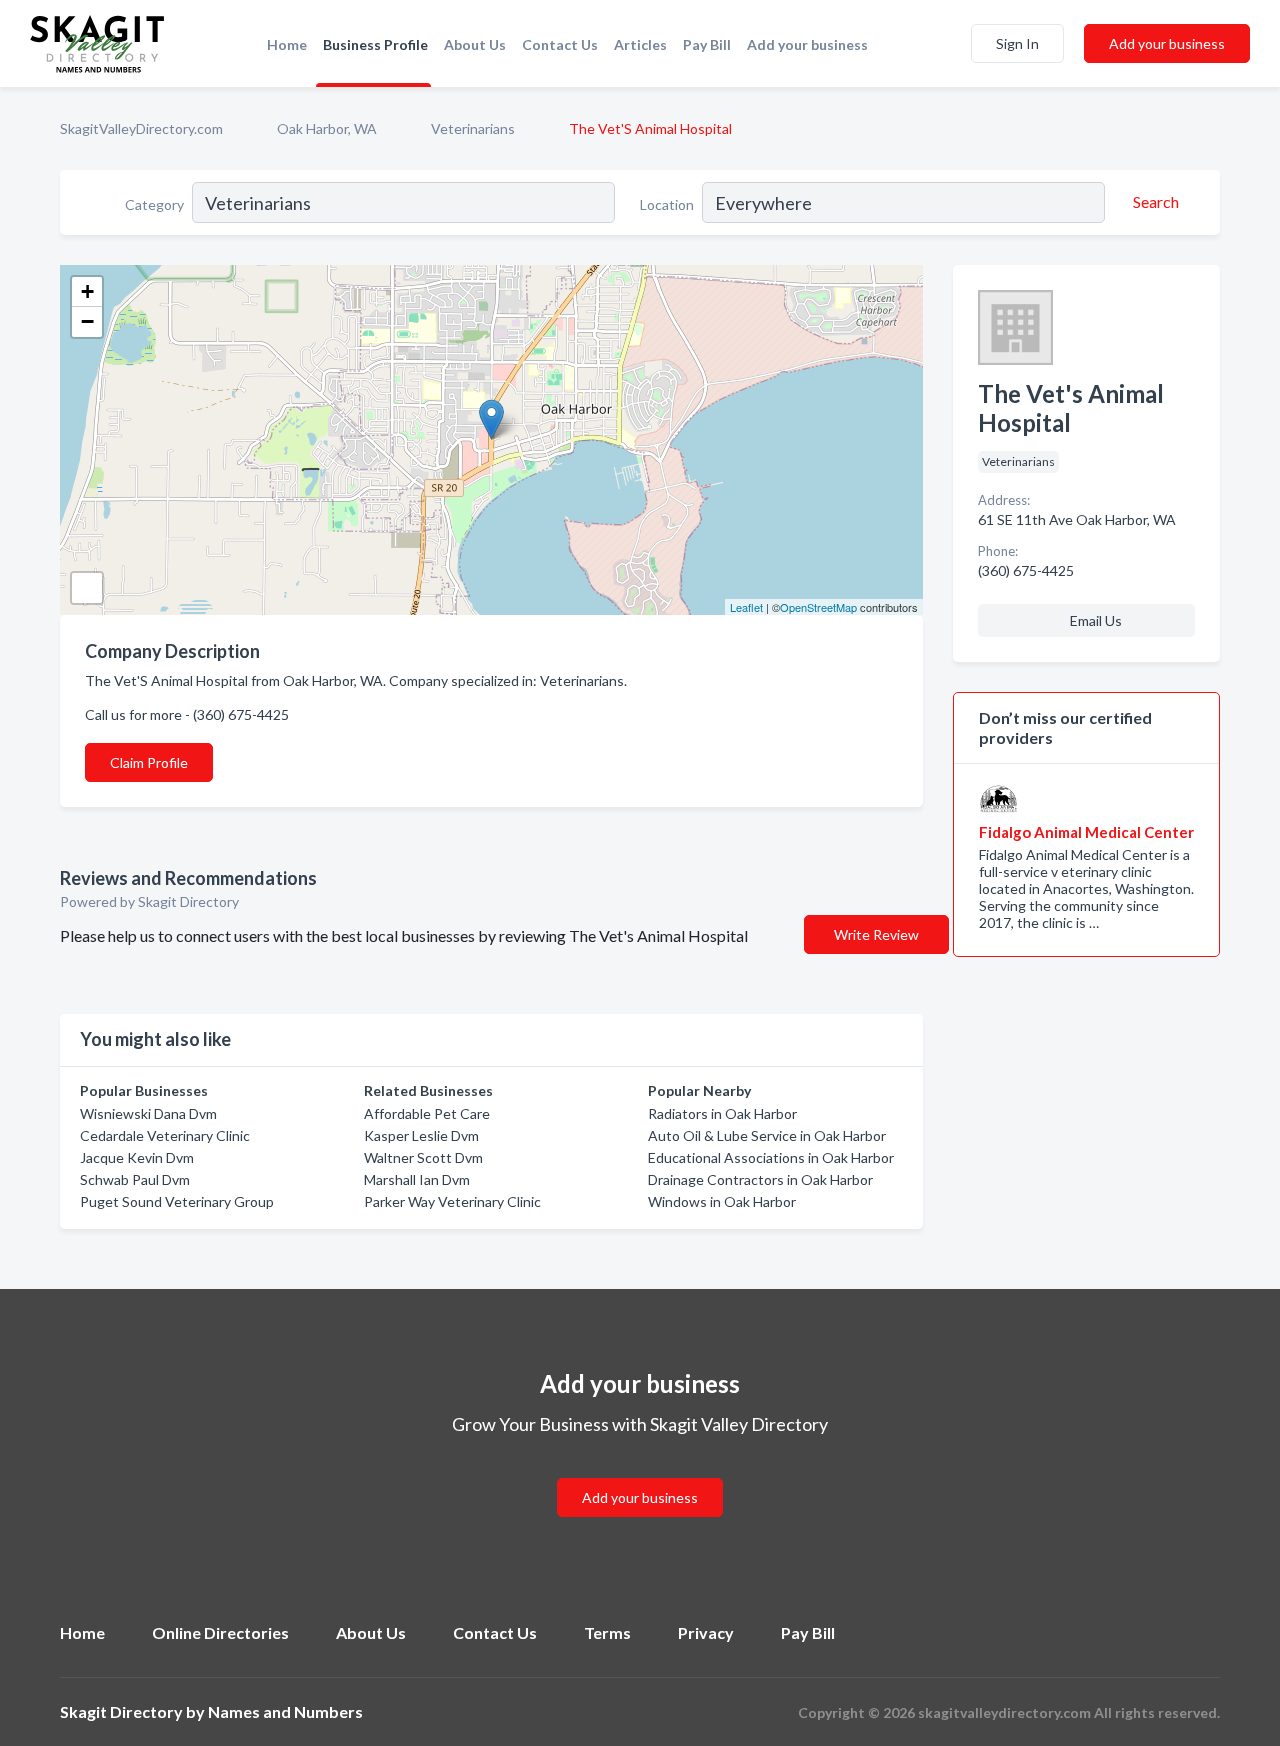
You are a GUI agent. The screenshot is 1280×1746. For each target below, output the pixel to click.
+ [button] (87, 291)
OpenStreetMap (818, 607)
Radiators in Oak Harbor (722, 1113)
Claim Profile (149, 762)
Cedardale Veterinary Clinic (165, 1135)
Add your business (807, 44)
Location (667, 204)
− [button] (87, 321)
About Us (475, 44)
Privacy (706, 1632)
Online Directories (220, 1632)
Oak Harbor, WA (327, 128)
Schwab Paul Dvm (135, 1179)
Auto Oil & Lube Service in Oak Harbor (767, 1135)
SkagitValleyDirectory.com (141, 128)
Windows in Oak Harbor (722, 1201)
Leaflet (746, 607)
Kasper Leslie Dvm (421, 1135)
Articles (640, 44)
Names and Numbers (285, 1711)
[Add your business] (640, 1473)
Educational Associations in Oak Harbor (771, 1157)
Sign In (1017, 43)
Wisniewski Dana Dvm (148, 1113)
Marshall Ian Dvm (417, 1179)
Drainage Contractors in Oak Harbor (760, 1179)
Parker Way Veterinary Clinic (452, 1201)
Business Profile (375, 44)
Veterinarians (473, 128)
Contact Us (560, 44)
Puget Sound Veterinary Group (177, 1201)
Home (287, 44)
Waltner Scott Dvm (423, 1157)
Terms (607, 1632)
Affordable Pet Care (427, 1113)
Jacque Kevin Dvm (137, 1157)
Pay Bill (707, 44)
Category (154, 204)
